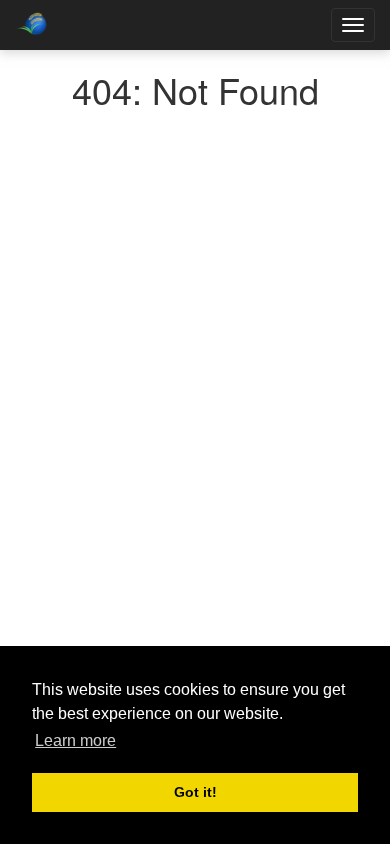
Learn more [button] (75, 740)
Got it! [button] (195, 792)
